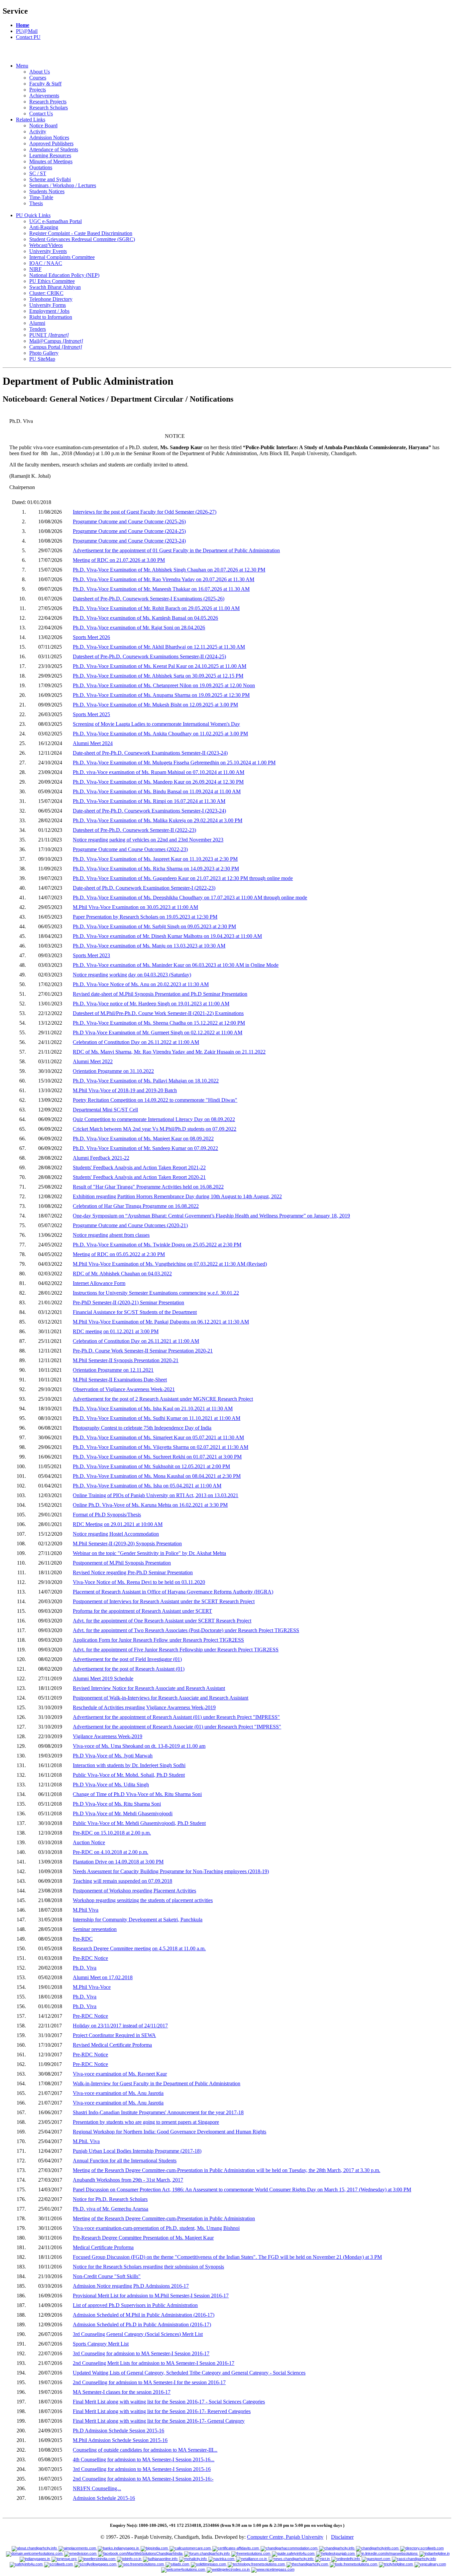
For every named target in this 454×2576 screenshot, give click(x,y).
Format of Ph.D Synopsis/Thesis (107, 1515)
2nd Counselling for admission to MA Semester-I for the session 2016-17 (149, 2382)
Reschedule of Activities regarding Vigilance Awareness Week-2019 (144, 1707)
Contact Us (41, 114)
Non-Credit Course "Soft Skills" (107, 2276)
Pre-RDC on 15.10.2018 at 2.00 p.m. (112, 1833)
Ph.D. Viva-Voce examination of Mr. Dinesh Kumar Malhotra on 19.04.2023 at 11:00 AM (167, 936)
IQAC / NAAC (46, 263)
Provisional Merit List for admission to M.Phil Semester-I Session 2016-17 (151, 2296)
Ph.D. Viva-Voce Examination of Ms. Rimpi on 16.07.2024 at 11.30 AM (149, 801)
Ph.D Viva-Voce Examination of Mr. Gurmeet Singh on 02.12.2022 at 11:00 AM (158, 1032)
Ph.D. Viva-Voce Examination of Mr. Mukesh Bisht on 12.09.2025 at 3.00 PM (155, 705)
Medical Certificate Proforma (103, 2247)
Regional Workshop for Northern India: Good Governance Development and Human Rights (170, 2132)
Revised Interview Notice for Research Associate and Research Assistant (149, 1688)
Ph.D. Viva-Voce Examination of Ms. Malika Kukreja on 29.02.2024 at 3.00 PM (158, 820)
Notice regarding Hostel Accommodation (116, 1534)
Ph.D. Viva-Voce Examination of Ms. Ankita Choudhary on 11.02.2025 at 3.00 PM (160, 734)
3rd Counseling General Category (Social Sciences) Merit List (138, 2334)
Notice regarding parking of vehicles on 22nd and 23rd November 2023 (148, 840)
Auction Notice (89, 1842)
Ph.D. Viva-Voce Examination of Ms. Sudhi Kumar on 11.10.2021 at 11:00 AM (157, 1418)
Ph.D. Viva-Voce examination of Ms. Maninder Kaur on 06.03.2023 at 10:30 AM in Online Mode (176, 965)
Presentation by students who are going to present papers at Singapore (146, 2122)
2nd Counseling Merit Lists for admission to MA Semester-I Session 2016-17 (154, 2363)
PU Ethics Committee (52, 281)
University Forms (48, 305)
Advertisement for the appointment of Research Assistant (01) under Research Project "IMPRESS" (176, 1717)
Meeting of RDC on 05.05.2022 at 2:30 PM (119, 1254)
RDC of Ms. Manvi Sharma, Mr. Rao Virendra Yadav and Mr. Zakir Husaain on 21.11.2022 (169, 1052)
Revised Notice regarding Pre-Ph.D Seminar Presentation (133, 1572)
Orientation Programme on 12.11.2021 (113, 1370)
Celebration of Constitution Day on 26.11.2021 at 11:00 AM (136, 1341)
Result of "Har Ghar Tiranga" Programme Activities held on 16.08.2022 (148, 1187)
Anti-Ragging (44, 227)
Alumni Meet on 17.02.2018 (103, 1977)
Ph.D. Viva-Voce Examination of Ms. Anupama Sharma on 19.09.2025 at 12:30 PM (161, 695)
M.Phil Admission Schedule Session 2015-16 (120, 2440)
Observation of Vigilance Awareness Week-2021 (124, 1389)
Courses (38, 78)
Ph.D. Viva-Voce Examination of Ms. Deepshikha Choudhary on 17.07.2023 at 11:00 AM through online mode (190, 898)
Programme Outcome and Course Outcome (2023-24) (129, 541)
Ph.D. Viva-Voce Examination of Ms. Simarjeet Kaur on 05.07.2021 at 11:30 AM (158, 1437)
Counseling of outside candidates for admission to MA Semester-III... (145, 2450)
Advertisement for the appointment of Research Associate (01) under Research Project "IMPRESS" (177, 1727)
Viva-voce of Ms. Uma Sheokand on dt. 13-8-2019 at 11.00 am (139, 1746)
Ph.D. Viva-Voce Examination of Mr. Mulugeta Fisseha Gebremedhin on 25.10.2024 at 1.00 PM (174, 763)
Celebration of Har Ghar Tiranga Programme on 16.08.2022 (136, 1206)
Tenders (38, 329)
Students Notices (47, 191)
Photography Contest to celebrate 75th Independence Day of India (142, 1428)
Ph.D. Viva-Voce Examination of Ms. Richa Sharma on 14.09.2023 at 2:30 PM (156, 869)
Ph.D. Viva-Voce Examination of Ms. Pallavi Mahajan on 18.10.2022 (146, 1081)
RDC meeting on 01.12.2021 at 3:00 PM (116, 1331)
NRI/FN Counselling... (97, 2488)
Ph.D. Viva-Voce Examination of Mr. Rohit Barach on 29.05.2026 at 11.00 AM (156, 608)
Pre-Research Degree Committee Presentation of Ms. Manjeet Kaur (143, 2238)
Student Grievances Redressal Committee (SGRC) (82, 239)
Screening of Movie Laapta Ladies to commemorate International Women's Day (156, 724)
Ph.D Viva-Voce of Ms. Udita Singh (111, 1785)
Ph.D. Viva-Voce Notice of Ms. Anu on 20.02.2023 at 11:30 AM (141, 984)
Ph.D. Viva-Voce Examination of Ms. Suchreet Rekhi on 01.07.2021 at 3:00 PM (157, 1457)
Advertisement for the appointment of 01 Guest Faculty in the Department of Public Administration (176, 550)
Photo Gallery (44, 353)
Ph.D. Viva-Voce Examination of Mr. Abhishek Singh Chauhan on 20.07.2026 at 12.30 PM (169, 570)
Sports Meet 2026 (91, 637)
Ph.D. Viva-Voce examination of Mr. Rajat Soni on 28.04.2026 (139, 628)
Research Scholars (49, 108)
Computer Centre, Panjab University (285, 2537)
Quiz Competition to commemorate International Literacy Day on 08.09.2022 (154, 1119)
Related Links (31, 120)
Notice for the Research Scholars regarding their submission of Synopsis (148, 2267)
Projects (38, 90)
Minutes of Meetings (51, 161)
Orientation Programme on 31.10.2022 (113, 1071)
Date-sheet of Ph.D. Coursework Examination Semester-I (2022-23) (144, 888)
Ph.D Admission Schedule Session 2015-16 (118, 2431)
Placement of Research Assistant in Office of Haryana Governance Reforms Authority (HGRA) (173, 1592)
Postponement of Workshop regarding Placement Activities (134, 1891)
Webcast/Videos (46, 245)
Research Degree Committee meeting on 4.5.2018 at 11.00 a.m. (139, 1948)
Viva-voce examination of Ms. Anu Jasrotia (118, 2093)
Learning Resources (50, 155)
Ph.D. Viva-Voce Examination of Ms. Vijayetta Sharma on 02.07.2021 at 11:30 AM (161, 1447)
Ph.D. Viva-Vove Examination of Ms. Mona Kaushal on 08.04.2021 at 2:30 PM (157, 1476)
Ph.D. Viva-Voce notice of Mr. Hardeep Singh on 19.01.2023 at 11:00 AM (151, 1004)
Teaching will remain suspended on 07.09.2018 (122, 1881)
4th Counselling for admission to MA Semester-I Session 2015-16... (144, 2459)
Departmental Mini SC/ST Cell (105, 1110)
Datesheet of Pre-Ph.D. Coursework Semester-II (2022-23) (134, 830)
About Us (40, 72)
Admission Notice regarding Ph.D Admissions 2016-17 (131, 2286)
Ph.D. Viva (85, 1968)
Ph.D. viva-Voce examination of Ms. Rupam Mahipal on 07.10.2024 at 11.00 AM (159, 772)
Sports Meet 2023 (91, 955)
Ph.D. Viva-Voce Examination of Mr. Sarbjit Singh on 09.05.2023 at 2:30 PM (154, 926)
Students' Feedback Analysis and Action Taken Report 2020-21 (139, 1177)
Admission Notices (49, 137)
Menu (22, 66)
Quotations (41, 167)
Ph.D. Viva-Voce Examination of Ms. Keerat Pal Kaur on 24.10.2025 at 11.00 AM (160, 666)
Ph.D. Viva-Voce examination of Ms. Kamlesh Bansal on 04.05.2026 (145, 618)
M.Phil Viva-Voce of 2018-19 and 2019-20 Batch (125, 1090)
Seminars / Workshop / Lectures (63, 185)
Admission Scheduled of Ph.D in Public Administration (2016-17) (142, 2324)
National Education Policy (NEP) (64, 275)
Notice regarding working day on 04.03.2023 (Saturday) (132, 975)
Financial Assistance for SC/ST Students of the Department (135, 1312)
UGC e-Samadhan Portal (56, 221)
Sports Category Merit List (101, 2344)
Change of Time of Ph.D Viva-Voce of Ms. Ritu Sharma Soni (137, 1794)
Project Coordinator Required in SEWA (114, 2035)
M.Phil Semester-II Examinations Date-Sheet (120, 1380)
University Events (48, 251)
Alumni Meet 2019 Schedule (103, 1678)
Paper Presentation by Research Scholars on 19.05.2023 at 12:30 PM (145, 917)
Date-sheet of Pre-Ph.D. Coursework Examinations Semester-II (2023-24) (150, 753)
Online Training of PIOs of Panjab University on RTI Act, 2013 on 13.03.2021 (156, 1495)
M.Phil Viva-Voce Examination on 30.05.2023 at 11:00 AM (135, 907)
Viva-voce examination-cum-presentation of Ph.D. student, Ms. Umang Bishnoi (156, 2228)
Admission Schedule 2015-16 (104, 2498)
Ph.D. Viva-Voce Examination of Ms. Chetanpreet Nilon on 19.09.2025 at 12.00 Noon (164, 685)
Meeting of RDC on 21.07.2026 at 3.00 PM (119, 560)
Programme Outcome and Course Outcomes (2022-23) (130, 849)
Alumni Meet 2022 (93, 1061)
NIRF (35, 269)
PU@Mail (27, 31)
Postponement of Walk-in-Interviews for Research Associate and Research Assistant (161, 1698)
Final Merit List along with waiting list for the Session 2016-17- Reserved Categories (162, 2411)
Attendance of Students (54, 149)
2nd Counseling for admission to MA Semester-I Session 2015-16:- (143, 2479)
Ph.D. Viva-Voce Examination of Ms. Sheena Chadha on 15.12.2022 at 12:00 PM (159, 1023)
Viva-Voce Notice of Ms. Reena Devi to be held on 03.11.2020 (139, 1582)
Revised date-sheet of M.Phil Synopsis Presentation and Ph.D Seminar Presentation (160, 994)
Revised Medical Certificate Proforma (112, 2045)
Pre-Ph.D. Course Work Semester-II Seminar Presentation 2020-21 (143, 1351)
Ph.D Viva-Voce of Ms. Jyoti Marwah (113, 1756)
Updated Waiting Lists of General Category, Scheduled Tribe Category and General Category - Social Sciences (189, 2373)
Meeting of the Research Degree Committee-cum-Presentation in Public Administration (164, 2218)
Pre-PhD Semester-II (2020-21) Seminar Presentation (128, 1302)
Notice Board (43, 126)
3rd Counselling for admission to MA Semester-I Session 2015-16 (142, 2469)
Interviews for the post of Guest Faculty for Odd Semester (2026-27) (145, 512)
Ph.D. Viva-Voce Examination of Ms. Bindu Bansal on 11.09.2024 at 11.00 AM (157, 791)
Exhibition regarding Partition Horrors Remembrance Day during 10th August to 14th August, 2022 (177, 1196)
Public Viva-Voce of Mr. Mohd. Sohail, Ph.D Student (129, 1775)
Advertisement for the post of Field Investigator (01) (127, 1659)
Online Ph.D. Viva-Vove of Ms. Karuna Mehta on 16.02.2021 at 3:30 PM (150, 1505)
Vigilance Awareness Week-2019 (108, 1736)
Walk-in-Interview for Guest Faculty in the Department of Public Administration (157, 2083)
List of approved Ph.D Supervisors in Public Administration (135, 2305)
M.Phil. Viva (86, 2141)
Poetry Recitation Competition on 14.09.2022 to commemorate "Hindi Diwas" (155, 1100)
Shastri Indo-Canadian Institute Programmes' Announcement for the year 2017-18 (158, 2112)
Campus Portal (56, 347)
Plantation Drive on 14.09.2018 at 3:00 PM (118, 1862)
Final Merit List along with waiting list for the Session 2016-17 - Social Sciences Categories (169, 2402)
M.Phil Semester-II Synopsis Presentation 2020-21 (126, 1360)
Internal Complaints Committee (62, 257)
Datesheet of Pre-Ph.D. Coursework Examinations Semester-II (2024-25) (149, 656)
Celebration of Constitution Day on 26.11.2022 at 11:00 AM (136, 1042)
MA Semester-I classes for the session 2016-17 (122, 2392)
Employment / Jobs (49, 311)
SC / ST (38, 173)
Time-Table (41, 197)
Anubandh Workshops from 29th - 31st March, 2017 (128, 2180)
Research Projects (48, 102)
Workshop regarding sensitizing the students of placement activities (143, 1900)
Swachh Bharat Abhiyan (55, 287)
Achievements (44, 96)
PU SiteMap (42, 359)
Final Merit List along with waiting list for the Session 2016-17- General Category (159, 2421)
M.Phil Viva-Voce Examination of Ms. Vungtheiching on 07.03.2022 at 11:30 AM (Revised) (170, 1264)
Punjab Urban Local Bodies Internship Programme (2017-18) (137, 2151)
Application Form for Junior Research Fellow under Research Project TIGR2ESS (158, 1640)
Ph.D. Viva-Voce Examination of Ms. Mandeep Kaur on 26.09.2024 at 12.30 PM (158, 782)
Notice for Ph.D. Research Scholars (110, 2199)
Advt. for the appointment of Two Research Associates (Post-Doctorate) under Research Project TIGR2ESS (186, 1630)
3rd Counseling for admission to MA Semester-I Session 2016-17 (141, 2353)
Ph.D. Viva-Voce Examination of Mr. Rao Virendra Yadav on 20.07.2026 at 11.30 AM (164, 579)
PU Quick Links (33, 215)
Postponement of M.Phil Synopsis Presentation (122, 1563)
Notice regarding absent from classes (111, 1235)
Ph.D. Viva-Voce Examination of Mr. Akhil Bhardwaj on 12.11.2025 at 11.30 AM (159, 647)
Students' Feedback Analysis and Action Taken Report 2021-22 (139, 1167)
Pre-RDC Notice (90, 1958)
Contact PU (28, 37)
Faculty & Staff (45, 84)
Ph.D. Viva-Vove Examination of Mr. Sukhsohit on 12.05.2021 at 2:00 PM (151, 1466)
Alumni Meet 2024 (93, 743)
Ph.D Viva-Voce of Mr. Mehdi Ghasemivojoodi (123, 1813)
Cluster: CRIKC (46, 293)
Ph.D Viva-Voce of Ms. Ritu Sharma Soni (117, 1804)
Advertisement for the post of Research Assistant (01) (129, 1669)
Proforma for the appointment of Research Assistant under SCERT (142, 1611)
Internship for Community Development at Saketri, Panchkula (138, 1920)
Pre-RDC (83, 1939)
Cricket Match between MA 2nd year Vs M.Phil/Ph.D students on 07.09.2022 (155, 1129)
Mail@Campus (56, 341)
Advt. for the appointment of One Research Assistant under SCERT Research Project (162, 1621)
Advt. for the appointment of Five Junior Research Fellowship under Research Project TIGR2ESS (176, 1650)
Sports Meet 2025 (91, 714)
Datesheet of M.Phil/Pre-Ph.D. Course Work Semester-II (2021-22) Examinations (158, 1013)
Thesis (36, 203)
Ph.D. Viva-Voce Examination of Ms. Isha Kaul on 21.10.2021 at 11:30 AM (153, 1409)
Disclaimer (342, 2537)
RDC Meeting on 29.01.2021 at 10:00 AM (118, 1524)
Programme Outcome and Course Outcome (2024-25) (129, 531)
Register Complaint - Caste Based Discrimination (81, 233)
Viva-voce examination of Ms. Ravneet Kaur (120, 2074)
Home (23, 25)
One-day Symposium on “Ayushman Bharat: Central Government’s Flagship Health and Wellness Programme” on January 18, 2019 (211, 1216)
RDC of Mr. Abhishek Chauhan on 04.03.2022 (122, 1274)
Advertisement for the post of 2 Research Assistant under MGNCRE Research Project (163, 1399)
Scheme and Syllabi (50, 179)
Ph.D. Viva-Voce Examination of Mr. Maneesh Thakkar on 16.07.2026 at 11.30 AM (161, 589)
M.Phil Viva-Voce (92, 1987)
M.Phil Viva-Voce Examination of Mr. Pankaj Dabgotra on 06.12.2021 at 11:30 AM (161, 1322)
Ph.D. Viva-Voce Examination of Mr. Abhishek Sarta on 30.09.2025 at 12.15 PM (158, 676)
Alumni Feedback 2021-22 (101, 1158)
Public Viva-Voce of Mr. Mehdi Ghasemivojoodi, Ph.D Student (139, 1823)
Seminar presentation (95, 1929)
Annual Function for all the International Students (125, 2161)
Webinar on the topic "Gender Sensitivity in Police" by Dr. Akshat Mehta (149, 1553)
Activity (38, 131)
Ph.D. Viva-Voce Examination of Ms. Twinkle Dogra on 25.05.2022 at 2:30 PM (157, 1245)
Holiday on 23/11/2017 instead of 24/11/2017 (120, 2026)
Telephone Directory (51, 299)
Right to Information (51, 317)
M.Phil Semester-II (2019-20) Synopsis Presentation (127, 1544)
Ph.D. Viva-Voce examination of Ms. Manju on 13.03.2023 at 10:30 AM (149, 946)
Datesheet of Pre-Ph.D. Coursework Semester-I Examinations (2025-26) (149, 599)
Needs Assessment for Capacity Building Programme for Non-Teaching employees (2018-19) (171, 1871)
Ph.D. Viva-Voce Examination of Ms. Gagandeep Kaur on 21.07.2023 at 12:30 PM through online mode (183, 878)
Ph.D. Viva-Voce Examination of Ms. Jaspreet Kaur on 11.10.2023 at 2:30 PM (155, 859)
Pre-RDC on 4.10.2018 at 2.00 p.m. (111, 1852)
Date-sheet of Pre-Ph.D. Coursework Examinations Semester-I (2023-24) (149, 811)
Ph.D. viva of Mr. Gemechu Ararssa (111, 2209)
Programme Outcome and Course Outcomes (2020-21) (130, 1225)
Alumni (37, 323)
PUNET (49, 335)
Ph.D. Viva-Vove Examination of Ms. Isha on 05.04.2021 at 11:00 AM (147, 1486)
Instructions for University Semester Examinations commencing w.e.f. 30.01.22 (156, 1293)
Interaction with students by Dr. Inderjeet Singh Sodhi (129, 1765)
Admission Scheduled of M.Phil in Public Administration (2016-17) (144, 2315)
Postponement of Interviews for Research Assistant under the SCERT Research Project (164, 1601)
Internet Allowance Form (99, 1283)
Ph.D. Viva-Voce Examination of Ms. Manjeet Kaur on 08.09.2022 (143, 1139)
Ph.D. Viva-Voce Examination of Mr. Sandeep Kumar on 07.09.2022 (145, 1148)
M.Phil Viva (86, 1910)
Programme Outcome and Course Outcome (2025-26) (129, 521)
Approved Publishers (51, 143)
